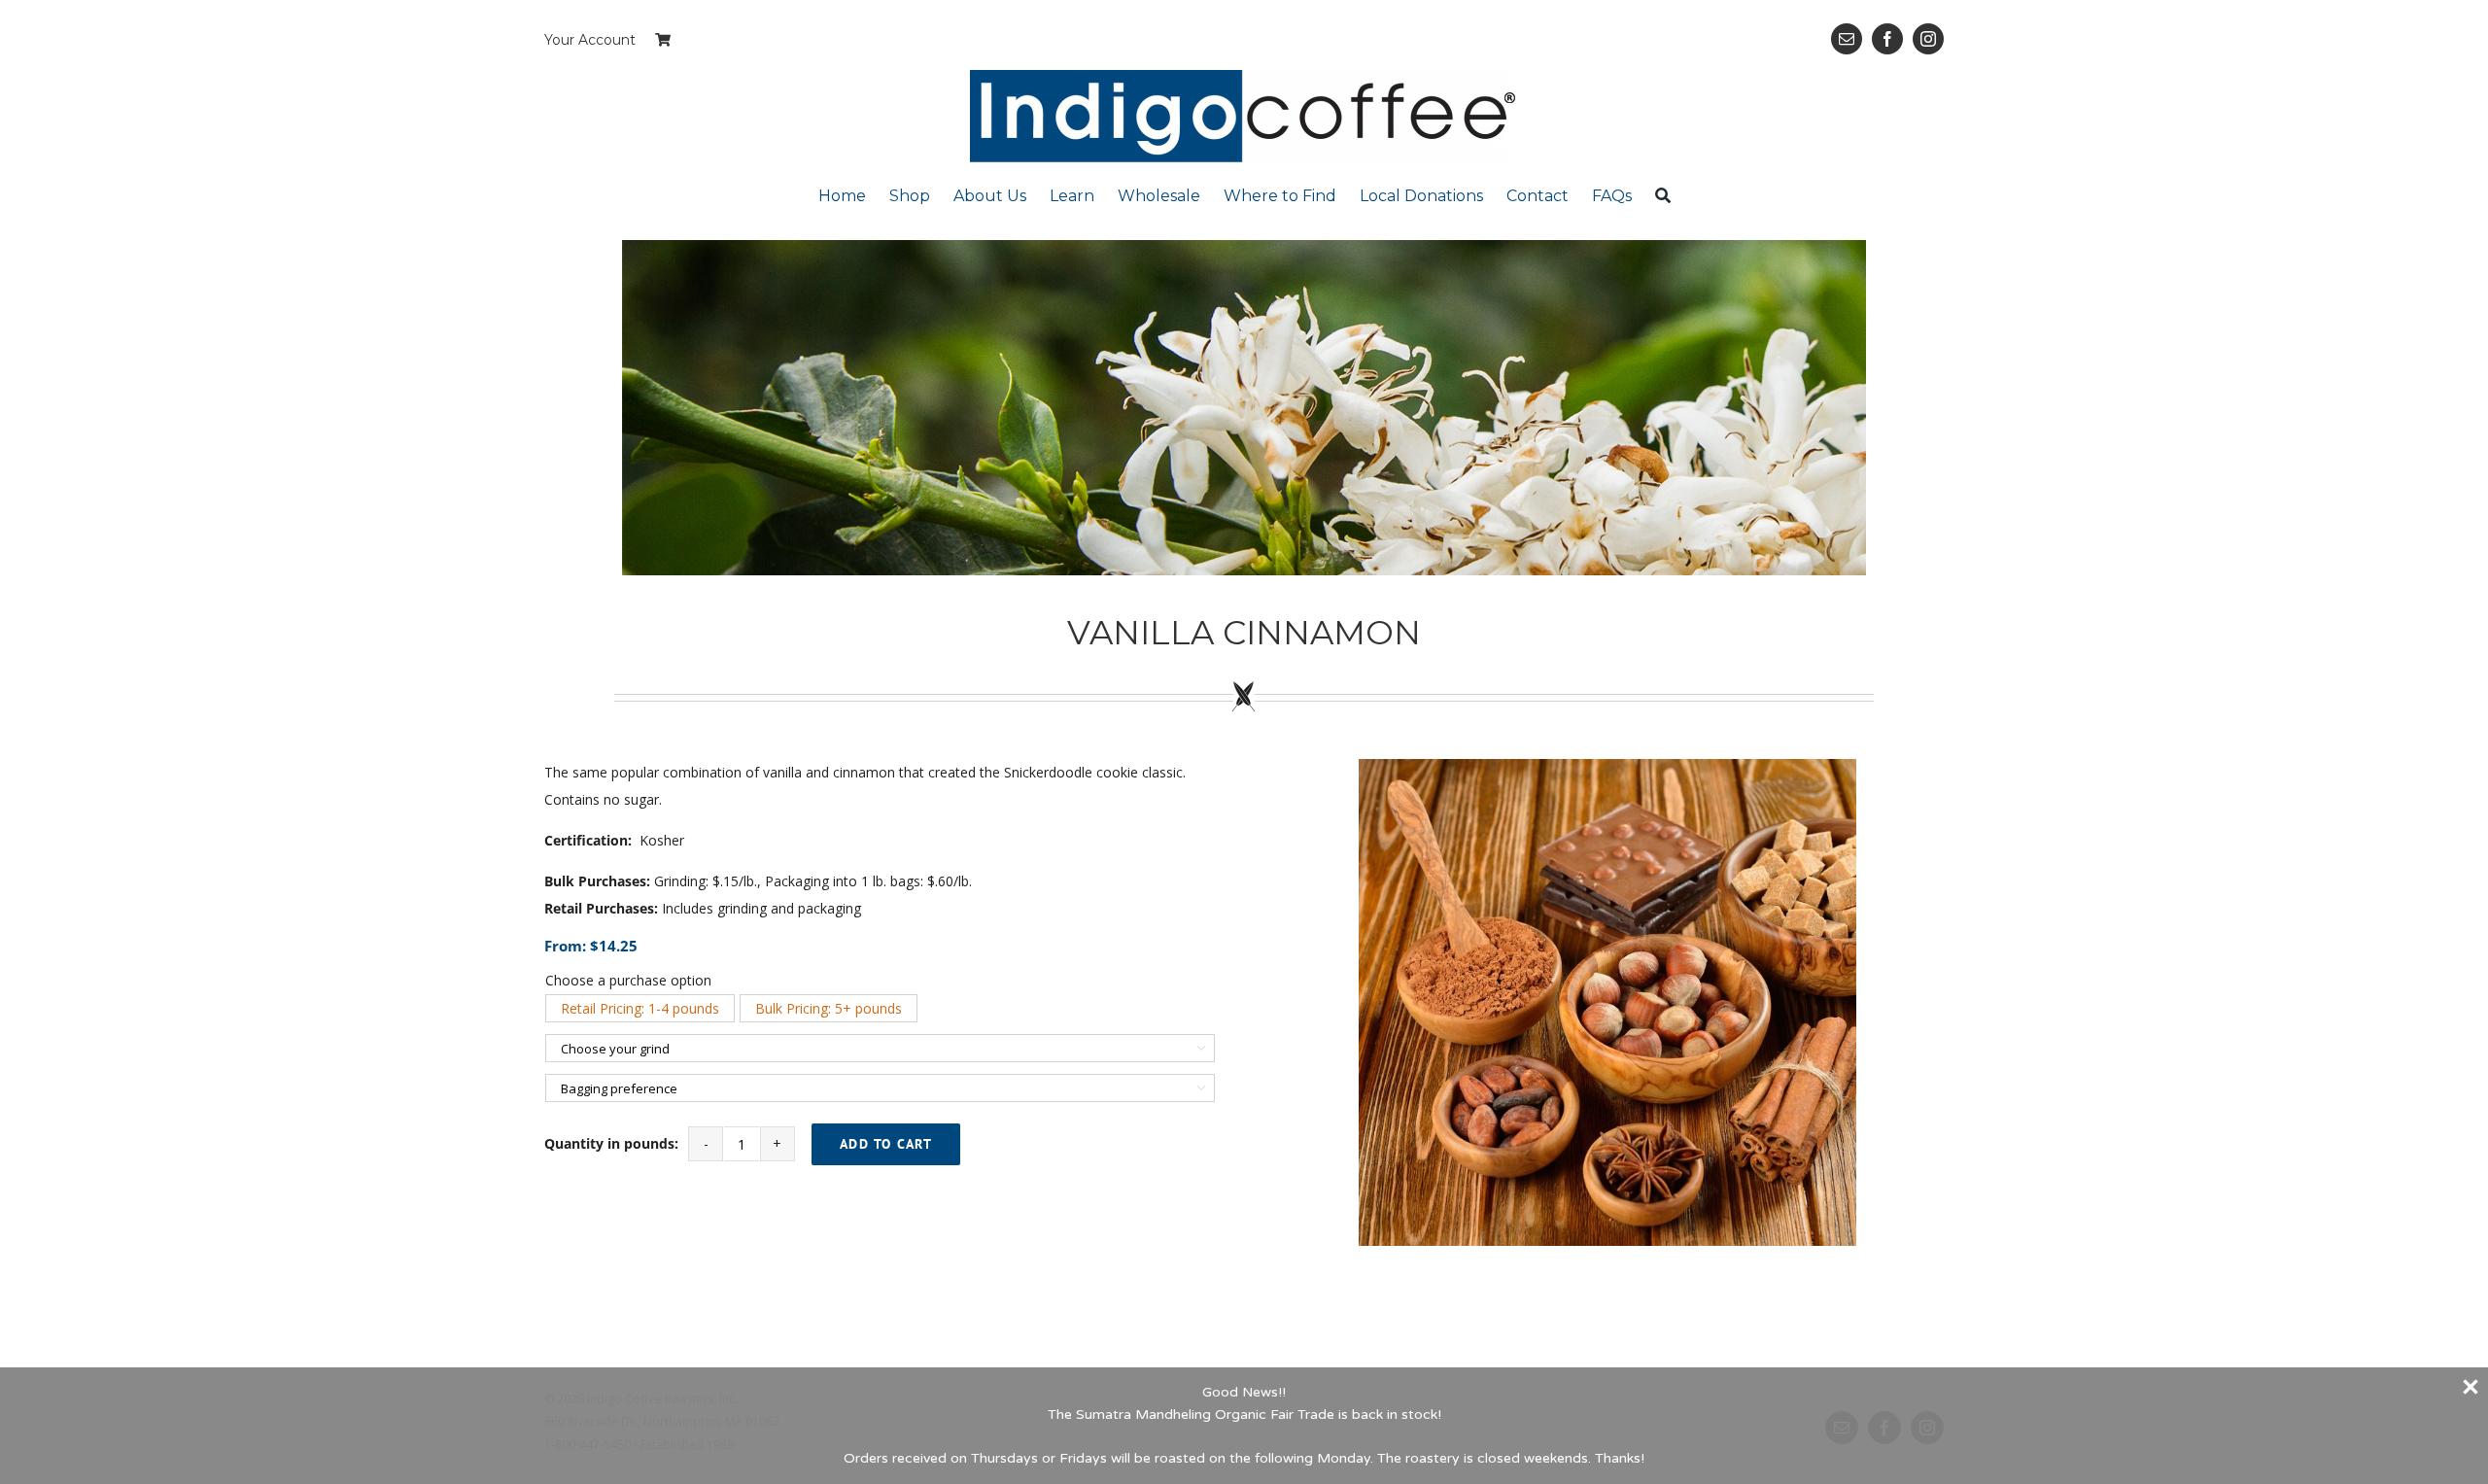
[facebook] (1887, 39)
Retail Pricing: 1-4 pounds (640, 1008)
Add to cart (886, 1144)
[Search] (1663, 195)
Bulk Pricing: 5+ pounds (829, 1008)
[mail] (1847, 39)
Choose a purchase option (628, 980)
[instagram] (1928, 39)
